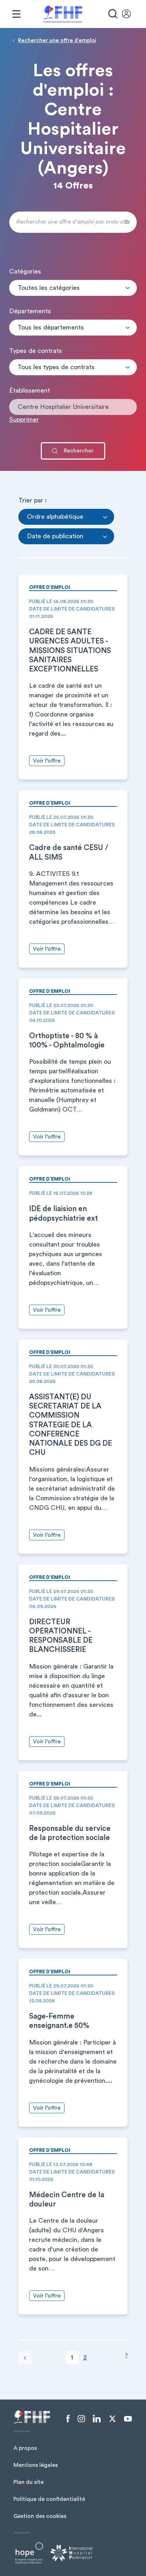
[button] (73, 288)
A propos (25, 2448)
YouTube (128, 2419)
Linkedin (97, 2419)
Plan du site (29, 2482)
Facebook (68, 2419)
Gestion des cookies (40, 2516)
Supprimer (24, 420)
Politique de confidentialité (49, 2499)
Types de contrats (36, 351)
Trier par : (33, 500)
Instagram (81, 2419)
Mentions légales (36, 2465)
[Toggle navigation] (16, 14)
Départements (30, 311)
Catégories (25, 271)
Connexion (130, 14)
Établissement (30, 390)
